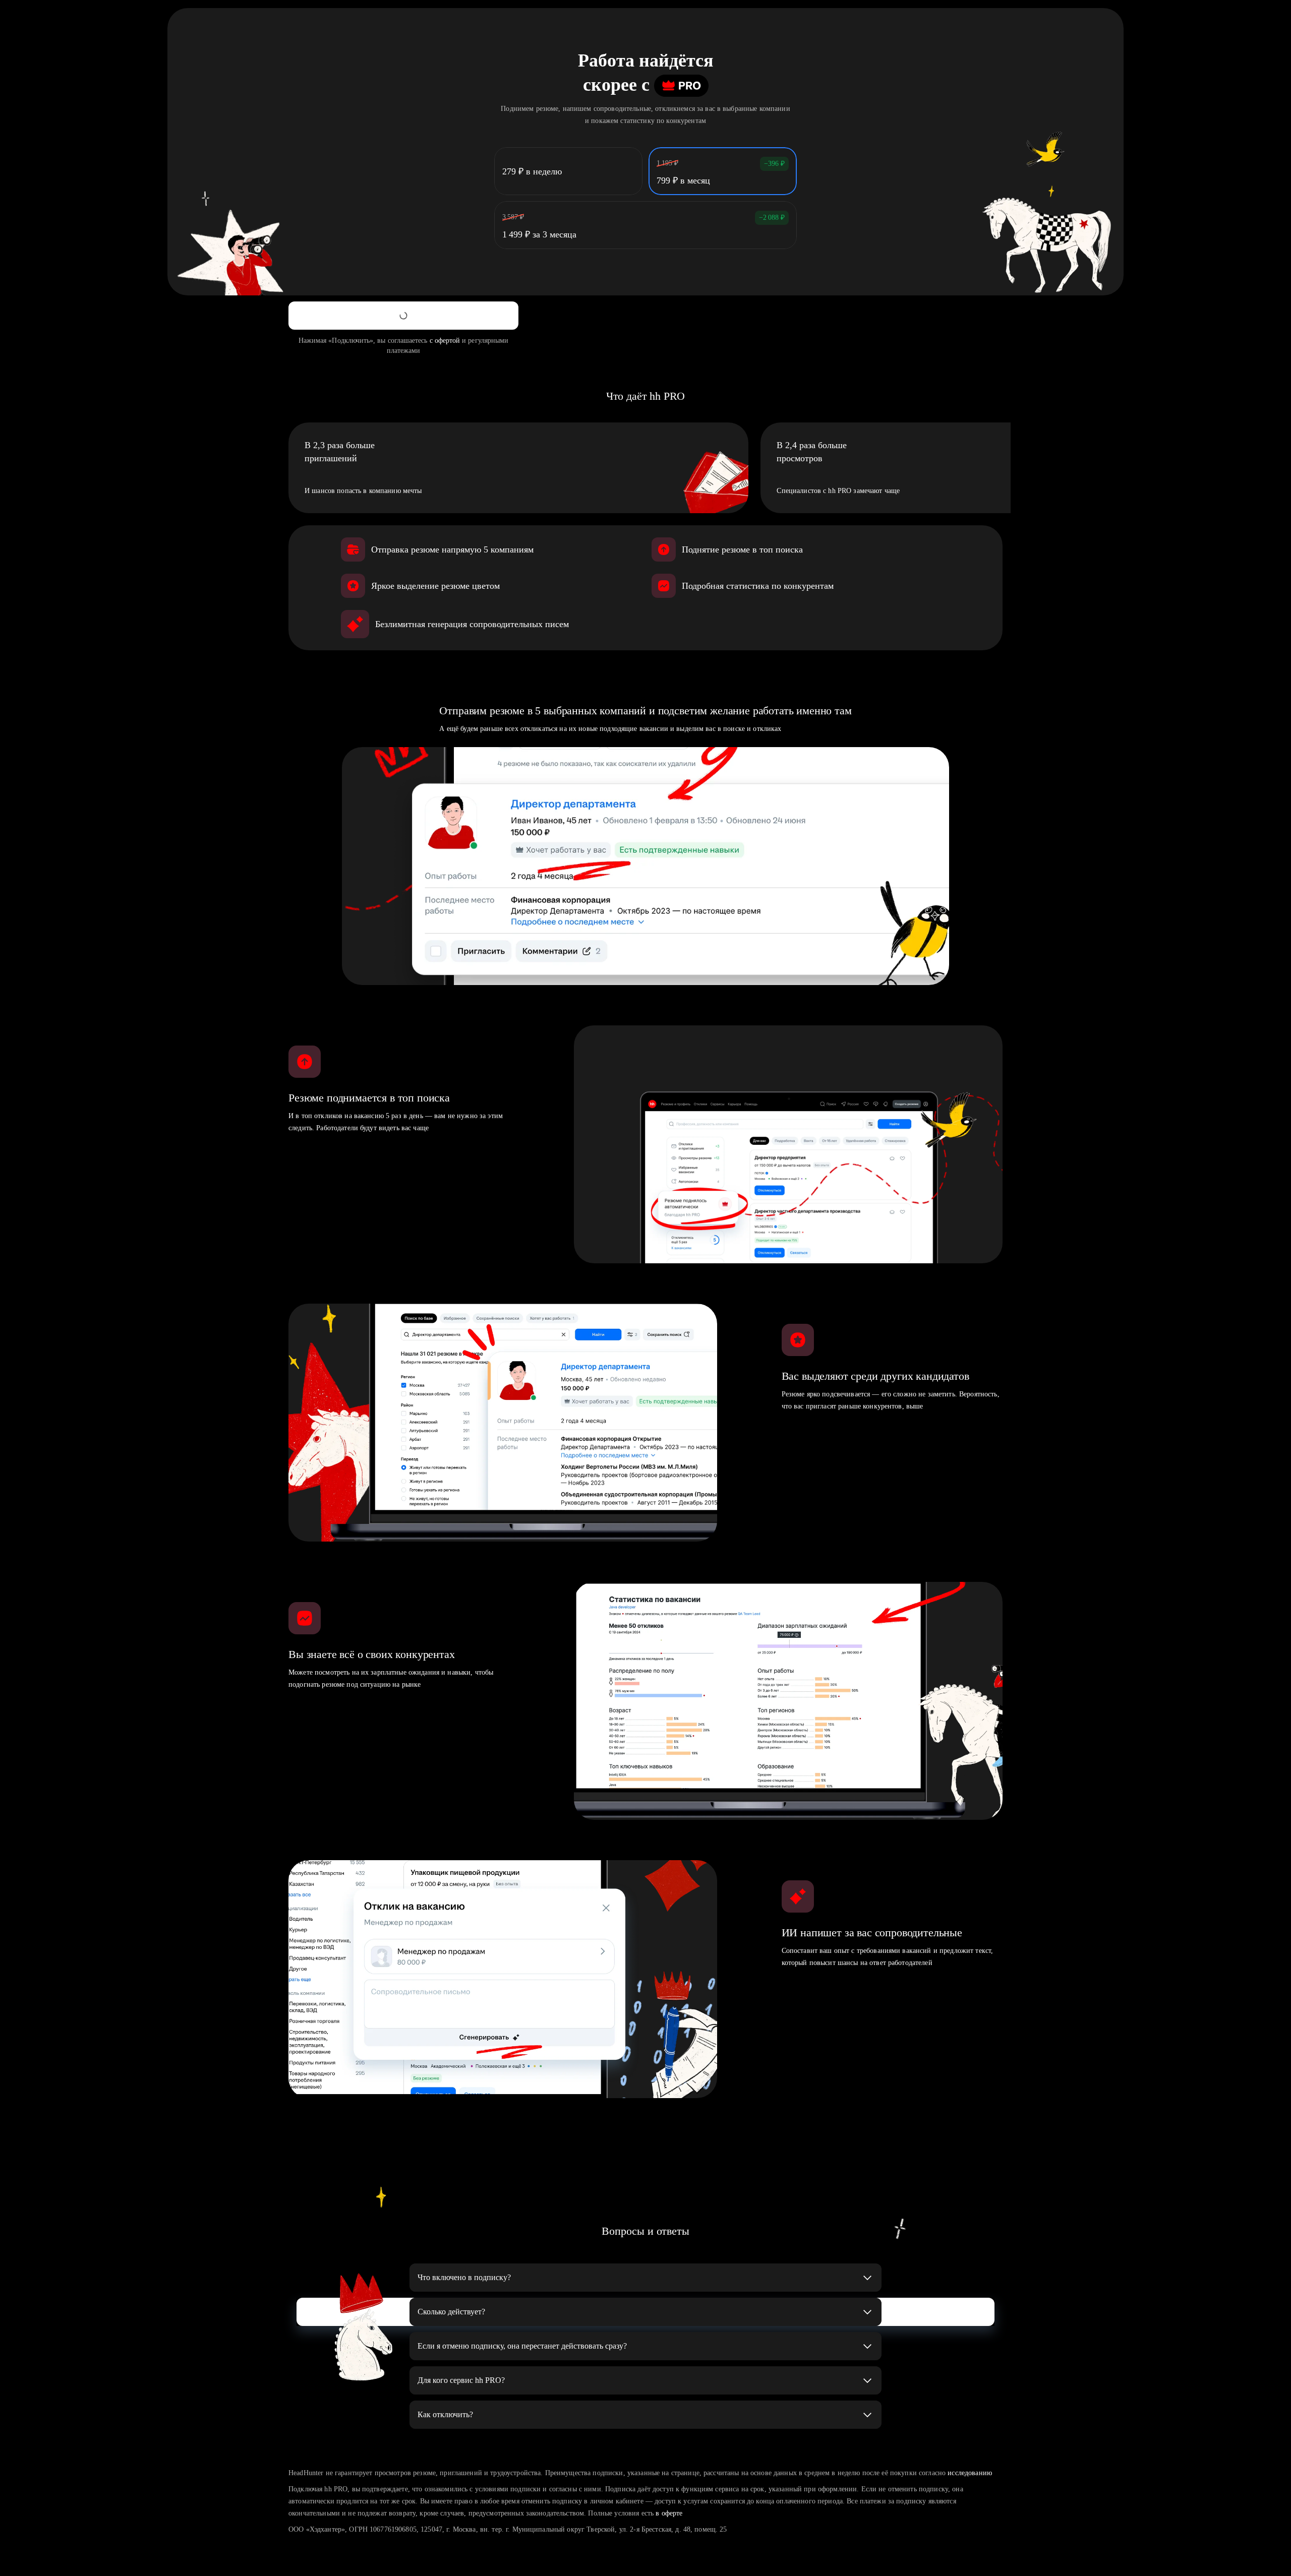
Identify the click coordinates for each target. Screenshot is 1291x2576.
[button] (645, 2278)
